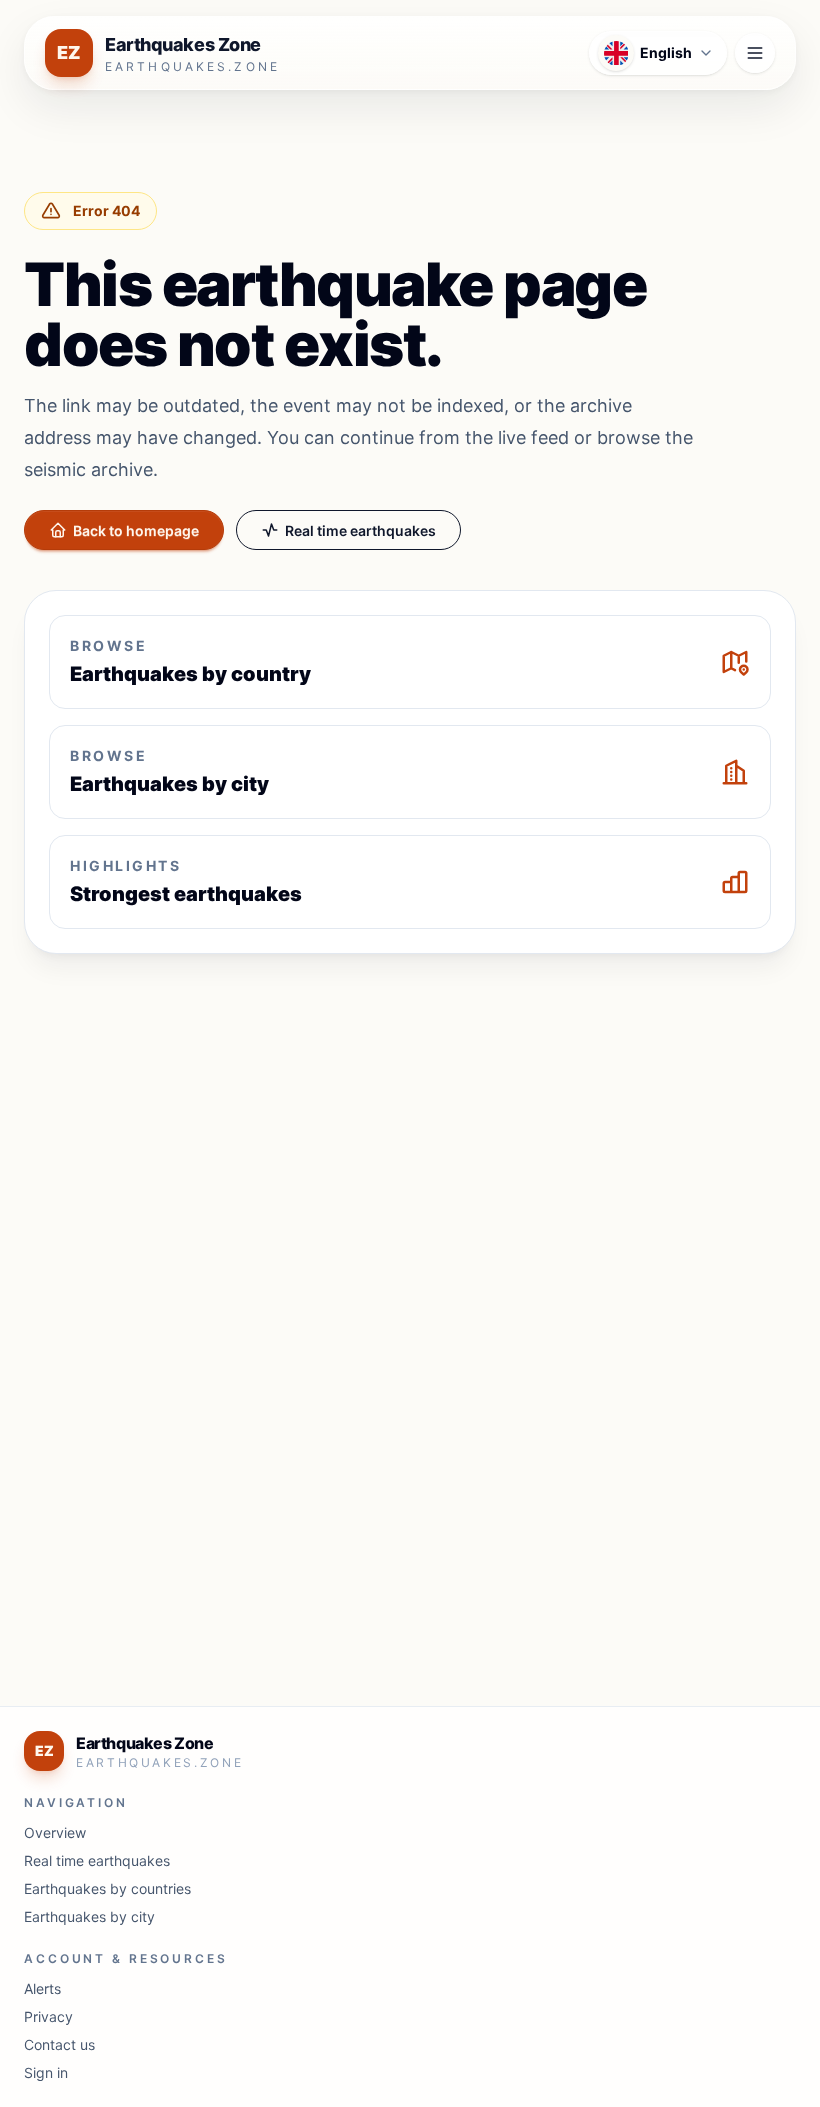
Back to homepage (136, 530)
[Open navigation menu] (755, 53)
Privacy (48, 2016)
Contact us (59, 2044)
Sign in (46, 2072)
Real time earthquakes (360, 530)
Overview (55, 1832)
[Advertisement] (410, 1118)
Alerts (42, 1988)
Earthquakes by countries (107, 1888)
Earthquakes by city (89, 1916)
